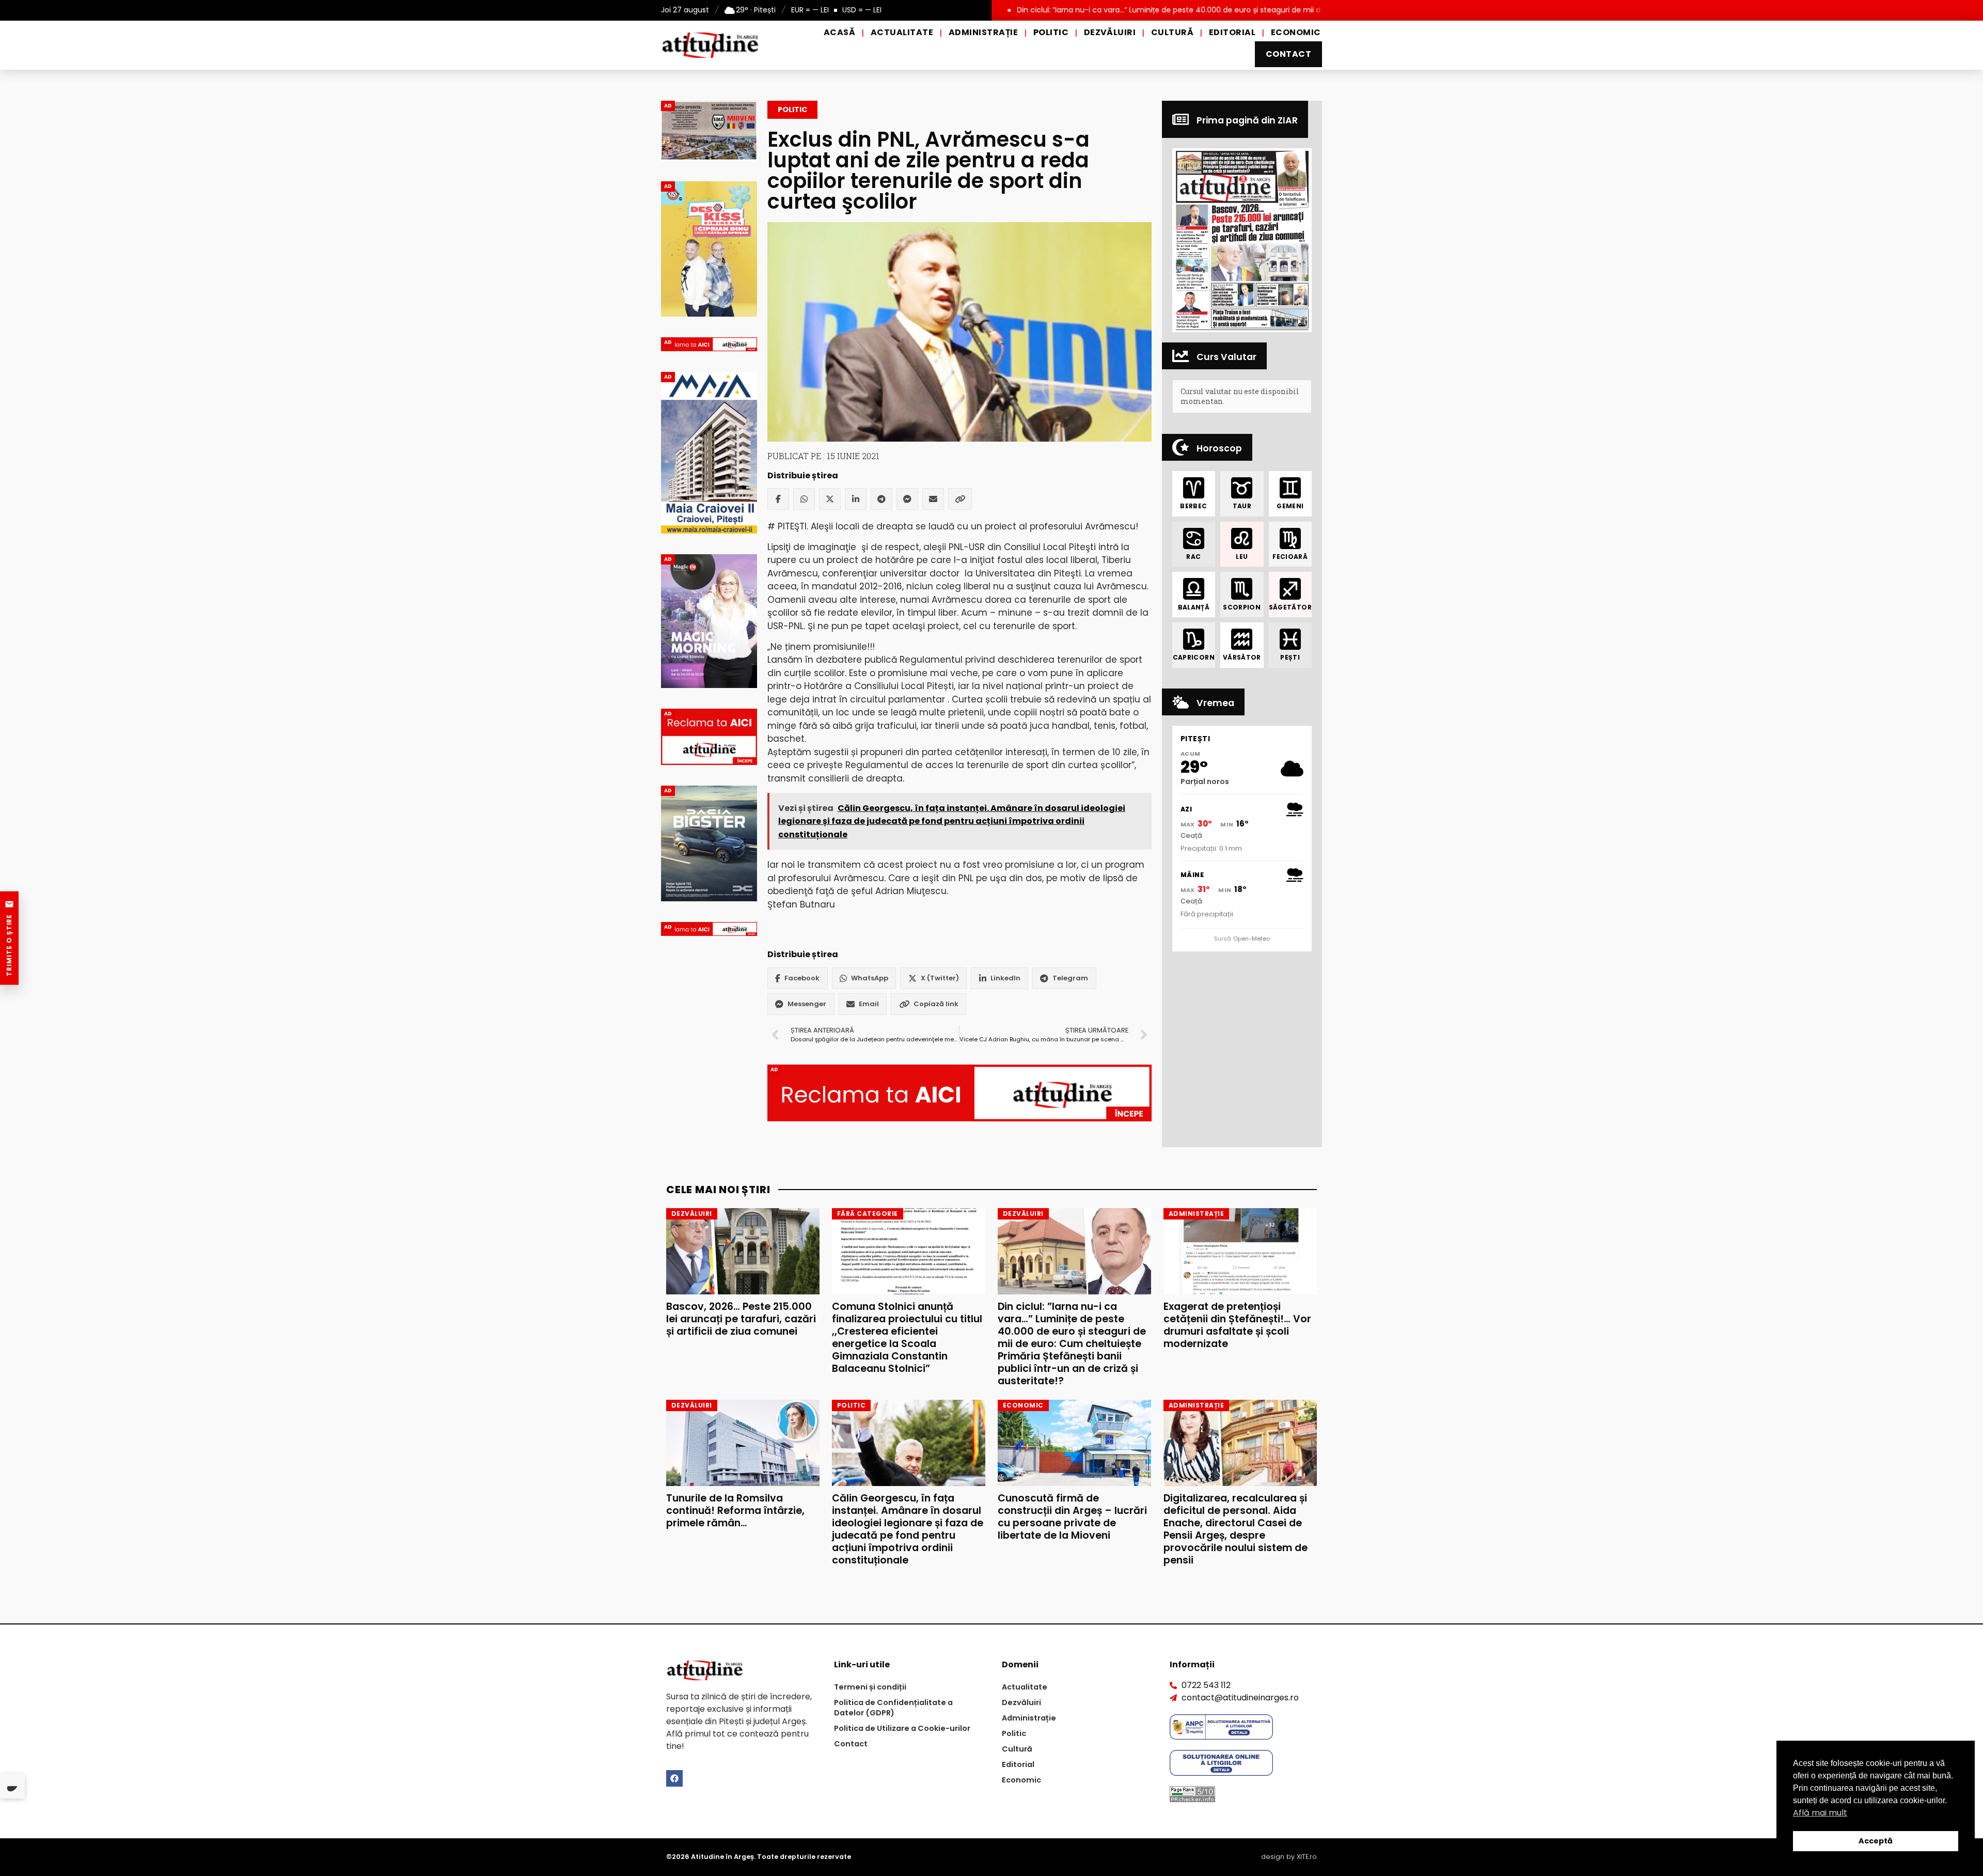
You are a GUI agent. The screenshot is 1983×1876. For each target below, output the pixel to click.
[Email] (933, 499)
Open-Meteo (1252, 939)
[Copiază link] (960, 499)
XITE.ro (1307, 1857)
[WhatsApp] (804, 499)
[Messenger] (907, 499)
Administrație (983, 32)
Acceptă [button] (1876, 1841)
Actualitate (902, 32)
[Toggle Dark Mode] (12, 1786)
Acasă (839, 32)
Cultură (1172, 32)
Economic (1296, 32)
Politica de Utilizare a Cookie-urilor (902, 1728)
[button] (1242, 240)
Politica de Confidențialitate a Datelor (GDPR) (893, 1708)
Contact (1288, 54)
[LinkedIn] (856, 499)
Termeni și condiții (870, 1687)
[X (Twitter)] (830, 499)
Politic (1051, 32)
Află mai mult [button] (1820, 1813)
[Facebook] (778, 499)
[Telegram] (882, 499)
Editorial (1232, 32)
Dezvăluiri (1110, 32)
